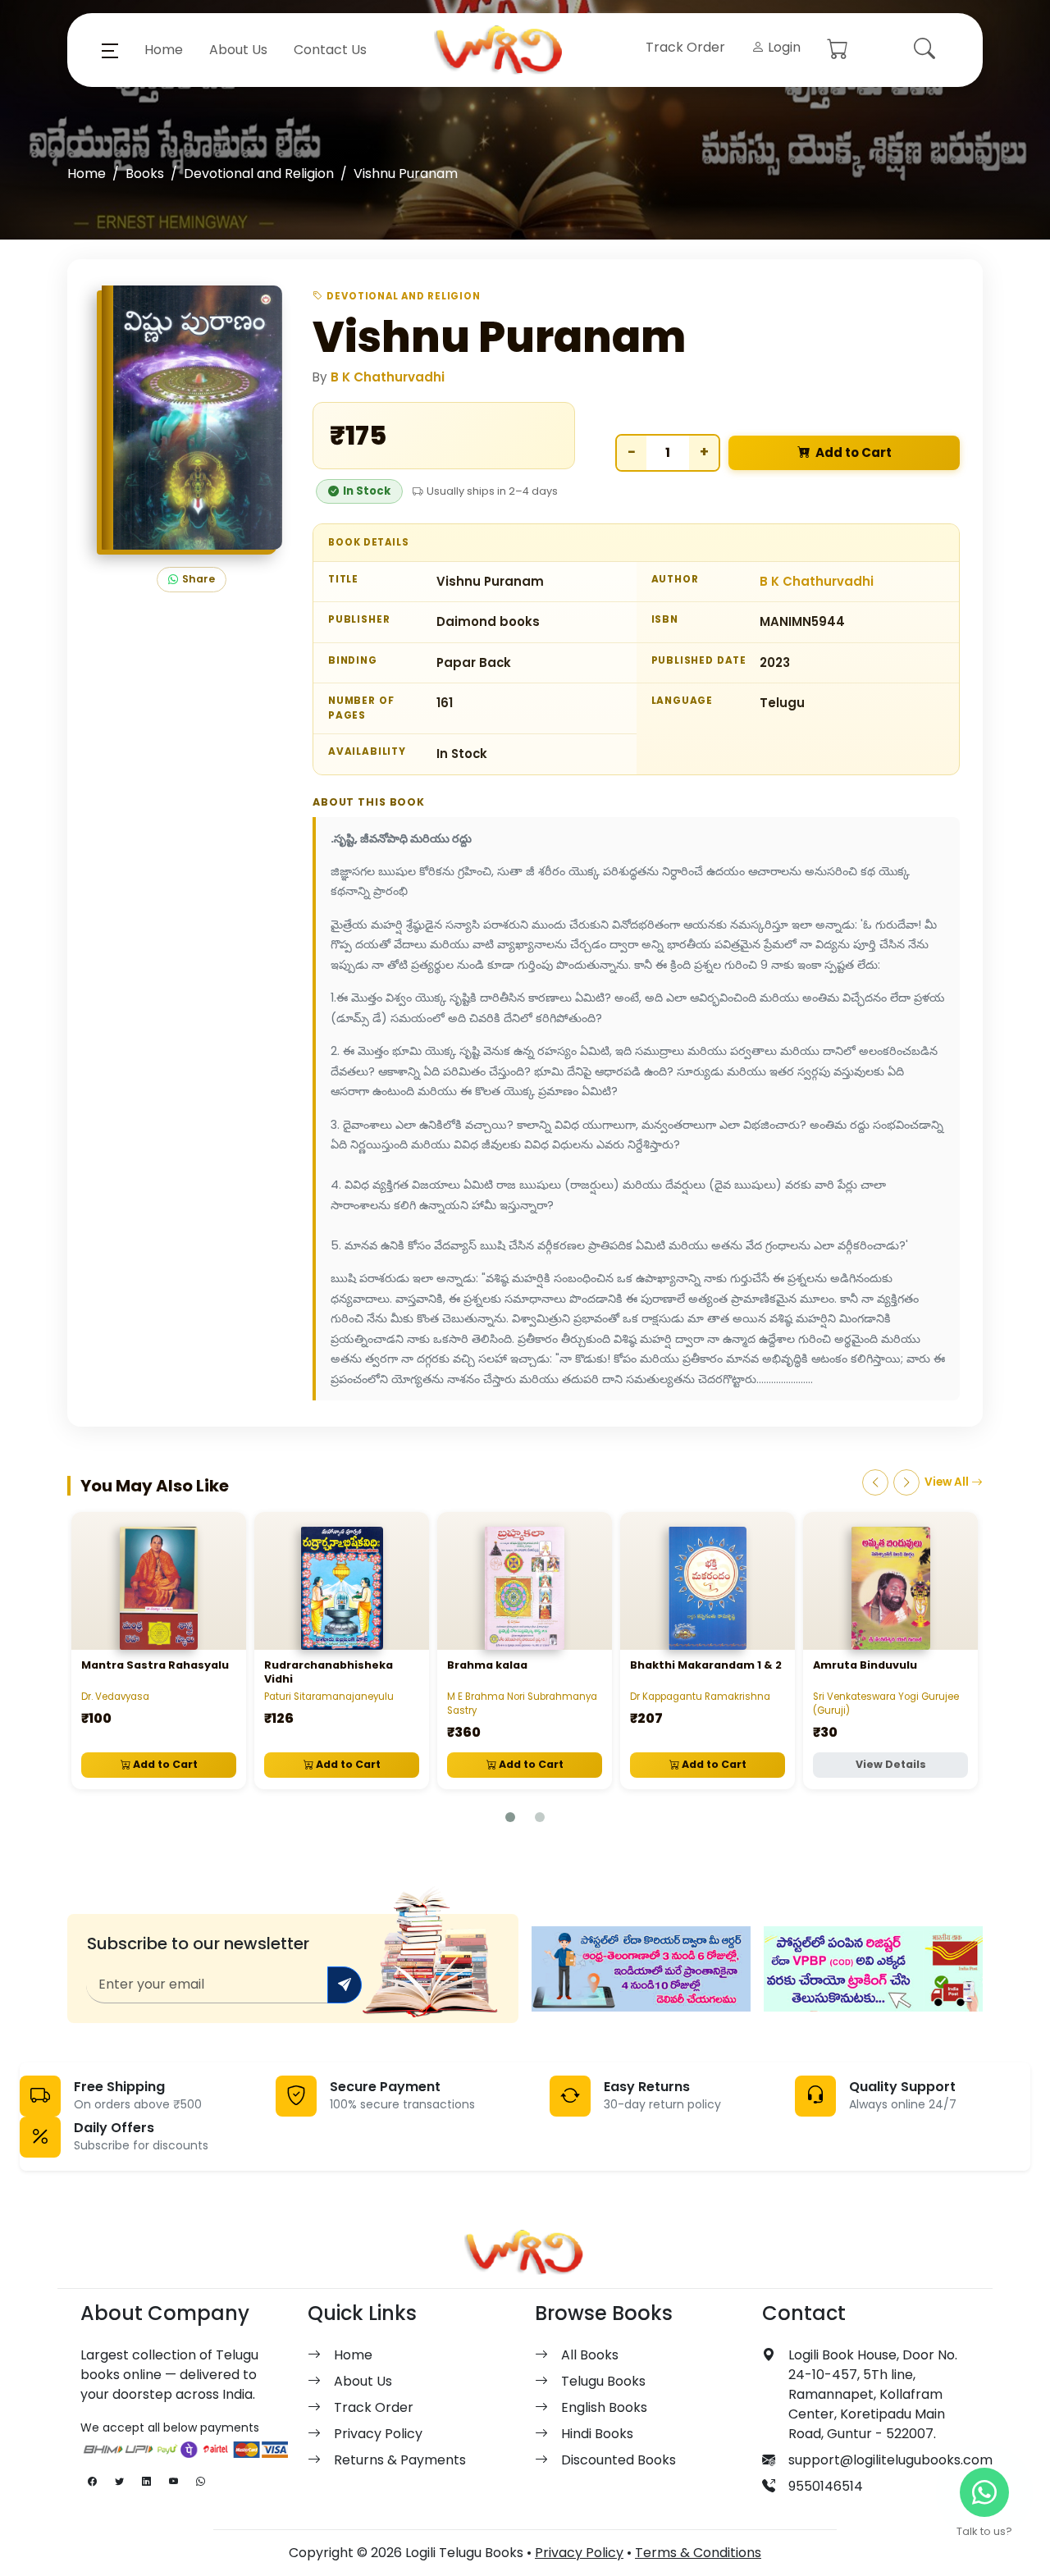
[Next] (906, 1482)
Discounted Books (619, 2460)
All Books (590, 2355)
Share (199, 579)
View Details (891, 1764)
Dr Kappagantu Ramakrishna (700, 1697)
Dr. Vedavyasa (115, 1697)
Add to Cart (854, 452)
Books (145, 174)
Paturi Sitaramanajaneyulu (329, 1697)
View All (948, 1482)
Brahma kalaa (487, 1665)
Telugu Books (603, 2381)
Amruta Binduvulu (865, 1665)
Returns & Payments (400, 2460)
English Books (604, 2407)
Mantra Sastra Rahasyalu (155, 1665)
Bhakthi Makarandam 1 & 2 (706, 1665)
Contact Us (330, 50)
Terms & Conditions (698, 2553)
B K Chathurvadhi (388, 377)
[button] (110, 50)
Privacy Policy (378, 2434)
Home (164, 50)
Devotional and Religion (259, 174)
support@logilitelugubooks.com (890, 2460)
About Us (238, 50)
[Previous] (875, 1482)
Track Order (685, 47)
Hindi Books (597, 2434)
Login (783, 47)
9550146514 (826, 2486)
